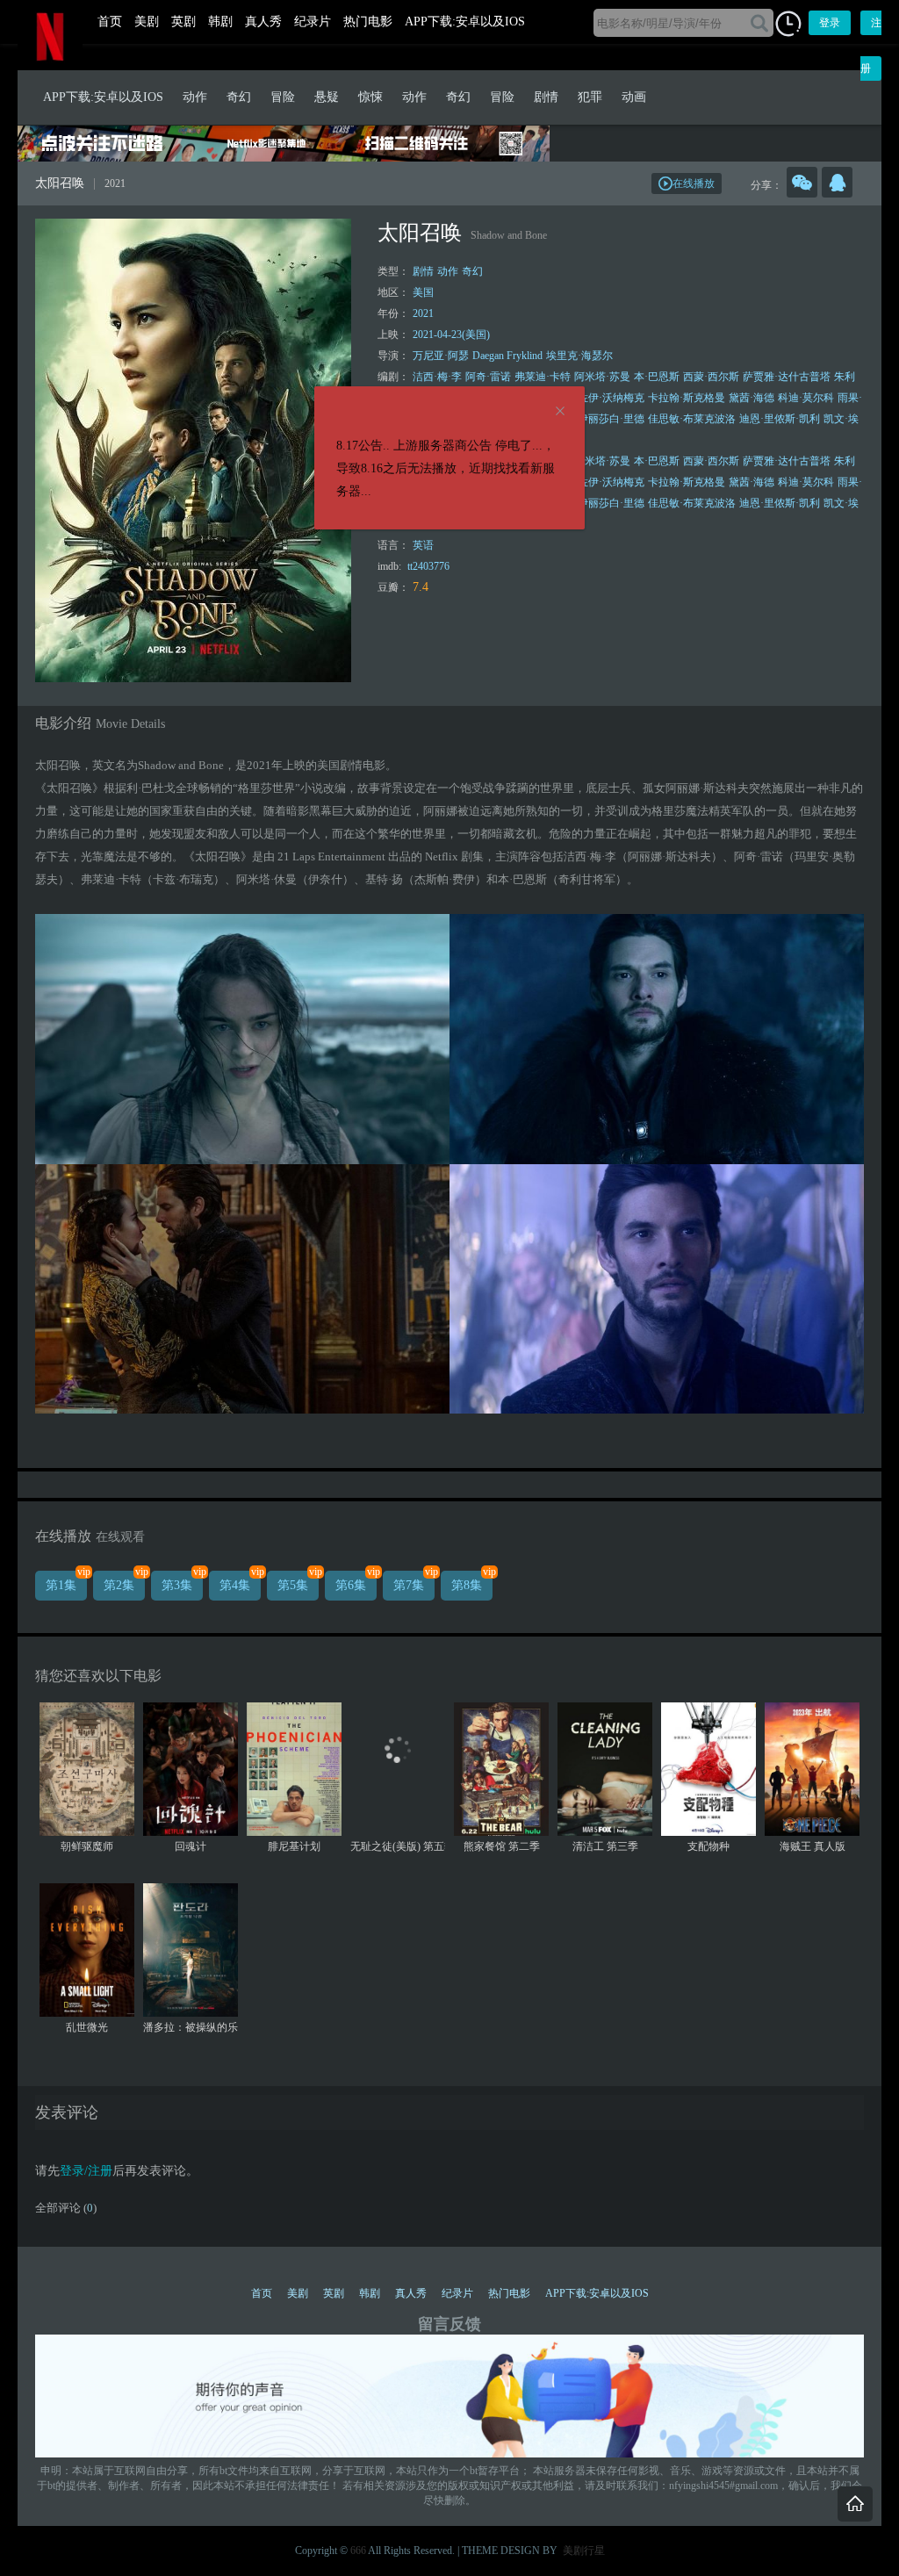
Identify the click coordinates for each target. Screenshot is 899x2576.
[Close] (560, 412)
